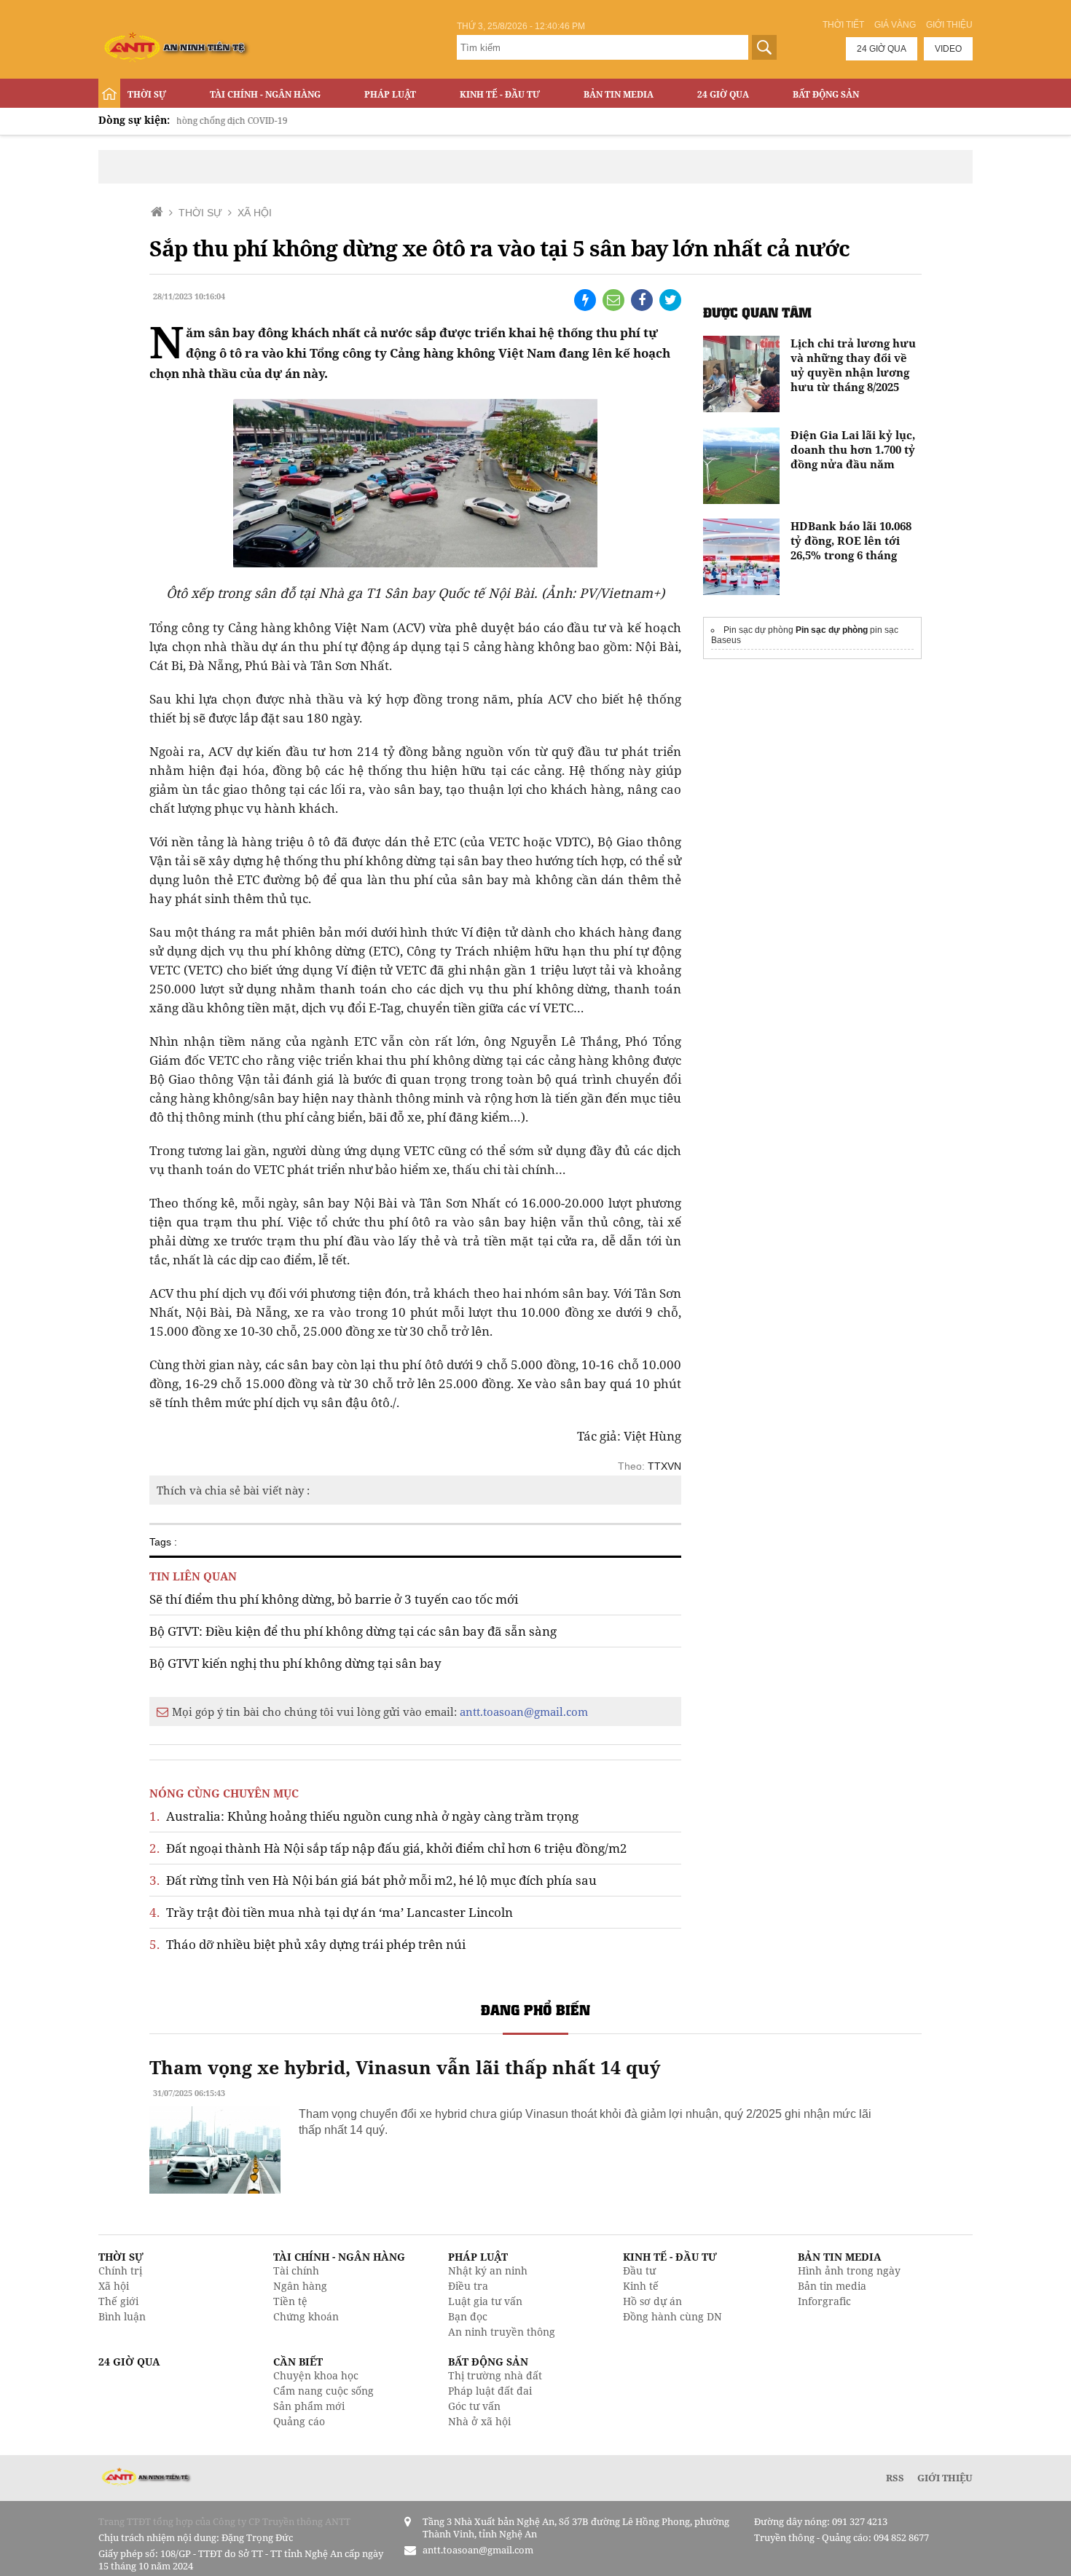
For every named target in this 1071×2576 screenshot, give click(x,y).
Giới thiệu (949, 25)
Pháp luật (390, 94)
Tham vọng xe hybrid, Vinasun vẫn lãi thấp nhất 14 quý (405, 2067)
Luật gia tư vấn (485, 2301)
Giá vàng (895, 25)
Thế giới (118, 2301)
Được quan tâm (757, 312)
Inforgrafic (824, 2301)
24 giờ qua (882, 49)
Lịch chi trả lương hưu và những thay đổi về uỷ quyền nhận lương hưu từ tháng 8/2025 (853, 365)
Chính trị (120, 2270)
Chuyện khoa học (316, 2375)
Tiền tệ (290, 2301)
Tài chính (296, 2270)
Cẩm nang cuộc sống (323, 2391)
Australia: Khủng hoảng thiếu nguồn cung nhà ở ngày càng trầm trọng (364, 1816)
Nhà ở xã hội (479, 2421)
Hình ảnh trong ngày (849, 2270)
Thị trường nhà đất (495, 2375)
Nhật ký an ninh (488, 2270)
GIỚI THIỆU (945, 2478)
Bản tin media (832, 2286)
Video (948, 49)
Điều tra (468, 2286)
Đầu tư (639, 2270)
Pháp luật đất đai (490, 2391)
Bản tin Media (619, 94)
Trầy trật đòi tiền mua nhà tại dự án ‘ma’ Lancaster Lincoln (331, 1912)
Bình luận (122, 2316)
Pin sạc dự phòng (832, 630)
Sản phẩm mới (309, 2406)
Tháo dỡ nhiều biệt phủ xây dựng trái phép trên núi (307, 1944)
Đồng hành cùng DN (672, 2316)
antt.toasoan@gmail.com (524, 1712)
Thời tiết (843, 25)
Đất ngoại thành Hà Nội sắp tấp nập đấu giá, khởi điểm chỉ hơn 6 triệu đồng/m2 (388, 1848)
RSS (895, 2478)
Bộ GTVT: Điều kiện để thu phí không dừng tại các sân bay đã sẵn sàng (353, 1631)
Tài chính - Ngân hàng (265, 94)
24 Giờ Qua (723, 94)
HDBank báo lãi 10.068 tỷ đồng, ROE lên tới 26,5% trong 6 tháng (851, 540)
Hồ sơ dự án (652, 2301)
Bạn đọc (468, 2316)
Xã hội (114, 2286)
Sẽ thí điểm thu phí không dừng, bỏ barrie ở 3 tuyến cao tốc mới (334, 1599)
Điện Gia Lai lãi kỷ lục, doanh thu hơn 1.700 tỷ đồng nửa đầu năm (853, 449)
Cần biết (298, 2362)
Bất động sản (826, 94)
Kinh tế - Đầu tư (500, 94)
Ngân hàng (300, 2286)
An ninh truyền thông (502, 2332)
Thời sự (147, 94)
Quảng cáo (299, 2421)
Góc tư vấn (474, 2406)
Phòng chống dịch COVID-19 (184, 121)
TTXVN (664, 1466)
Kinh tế (641, 2286)
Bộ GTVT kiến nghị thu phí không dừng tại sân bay (295, 1663)
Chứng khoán (306, 2316)
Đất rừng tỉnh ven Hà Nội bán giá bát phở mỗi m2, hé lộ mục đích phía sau (373, 1880)
